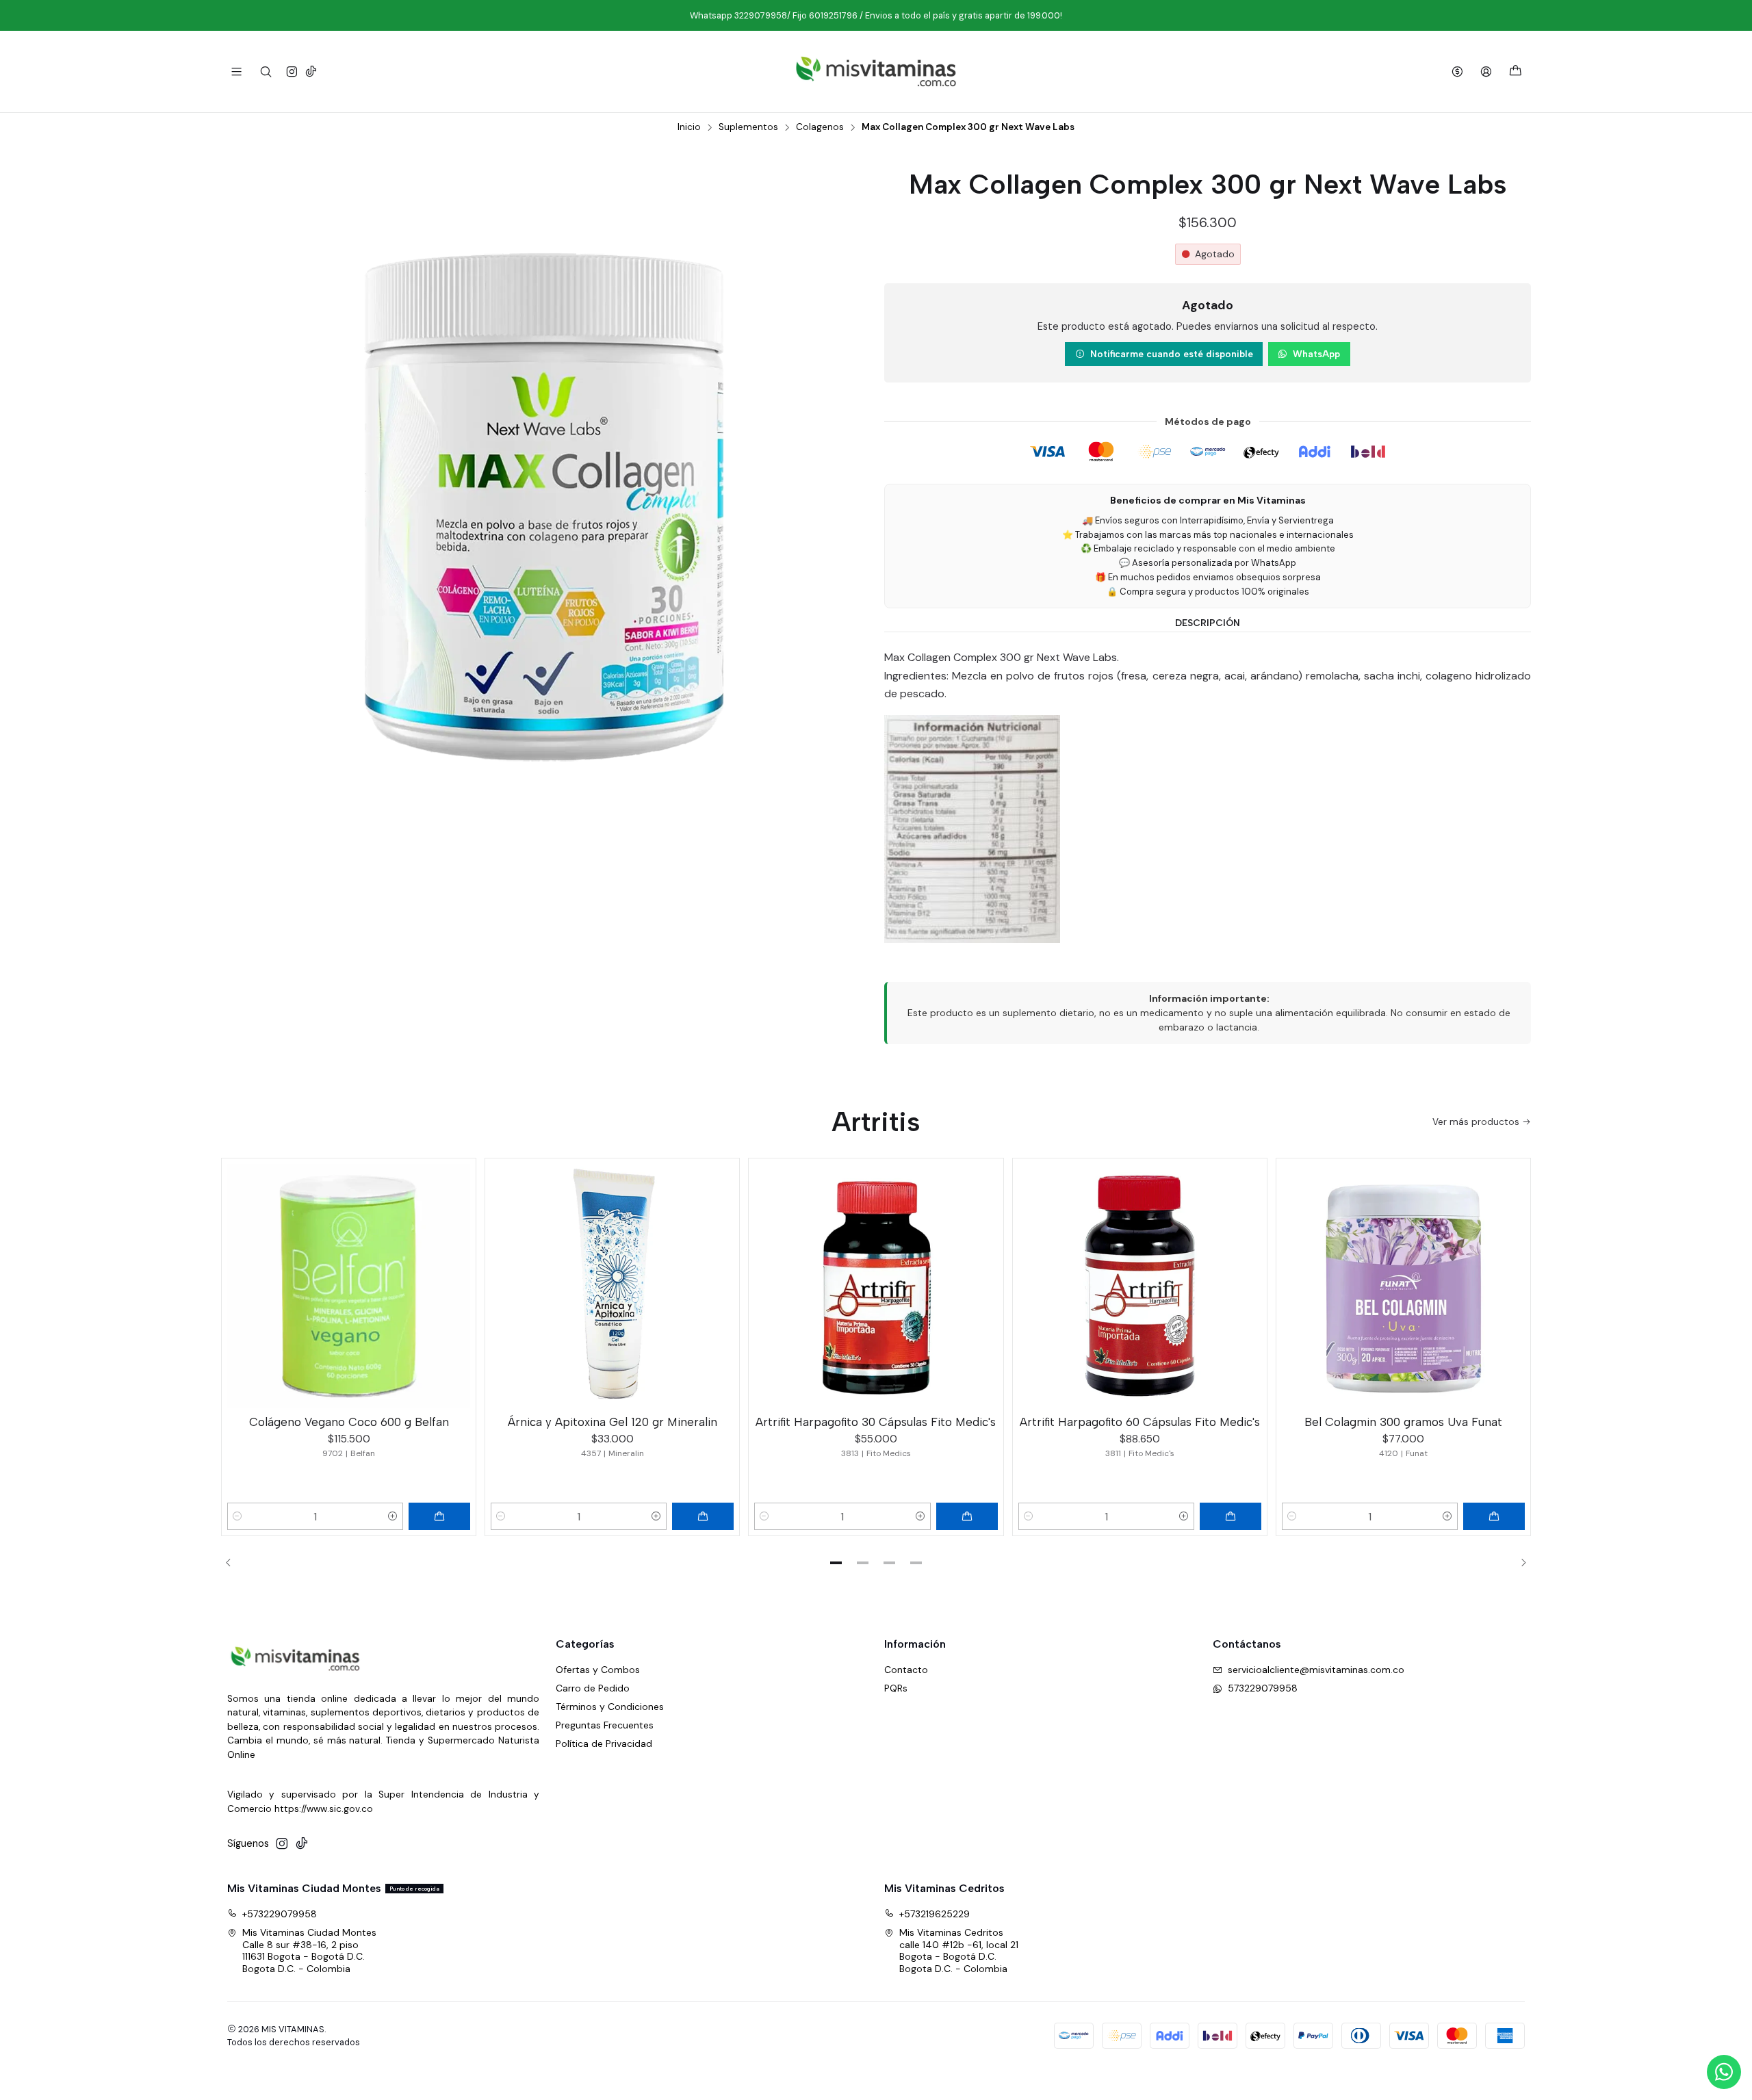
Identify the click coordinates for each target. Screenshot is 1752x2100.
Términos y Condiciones (610, 1707)
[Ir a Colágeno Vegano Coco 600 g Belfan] (349, 1285)
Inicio (689, 127)
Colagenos (820, 127)
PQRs (896, 1688)
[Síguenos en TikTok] (311, 72)
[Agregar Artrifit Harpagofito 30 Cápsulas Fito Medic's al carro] (967, 1516)
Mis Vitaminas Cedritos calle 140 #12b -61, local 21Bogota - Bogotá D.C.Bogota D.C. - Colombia (959, 1950)
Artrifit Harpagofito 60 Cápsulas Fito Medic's (1140, 1422)
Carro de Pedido (593, 1688)
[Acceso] (1486, 72)
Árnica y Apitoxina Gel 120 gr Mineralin (613, 1422)
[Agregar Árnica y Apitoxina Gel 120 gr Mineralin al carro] (703, 1516)
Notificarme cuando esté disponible (1172, 354)
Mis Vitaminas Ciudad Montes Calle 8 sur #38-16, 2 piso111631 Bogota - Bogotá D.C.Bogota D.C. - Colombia (309, 1950)
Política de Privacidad (604, 1743)
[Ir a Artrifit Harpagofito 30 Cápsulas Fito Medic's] (876, 1285)
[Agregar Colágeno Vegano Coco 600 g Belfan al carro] (439, 1516)
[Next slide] (1519, 1563)
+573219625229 (935, 1914)
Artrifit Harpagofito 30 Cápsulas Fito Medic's (876, 1422)
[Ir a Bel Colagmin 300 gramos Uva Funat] (1403, 1285)
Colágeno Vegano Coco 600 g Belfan (349, 1422)
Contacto (906, 1670)
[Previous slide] (233, 1563)
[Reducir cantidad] (237, 1516)
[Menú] (236, 72)
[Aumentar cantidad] (393, 1516)
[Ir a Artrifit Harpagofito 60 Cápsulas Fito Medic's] (1140, 1285)
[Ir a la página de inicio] (876, 72)
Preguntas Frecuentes (605, 1725)
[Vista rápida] (459, 1283)
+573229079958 (280, 1914)
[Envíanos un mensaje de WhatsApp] (1724, 2072)
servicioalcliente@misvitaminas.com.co (1316, 1670)
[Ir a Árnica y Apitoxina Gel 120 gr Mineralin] (612, 1285)
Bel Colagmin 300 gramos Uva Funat (1403, 1422)
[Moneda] (1457, 72)
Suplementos (748, 127)
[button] (836, 1563)
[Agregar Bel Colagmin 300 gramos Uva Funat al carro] (1494, 1516)
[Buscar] (265, 72)
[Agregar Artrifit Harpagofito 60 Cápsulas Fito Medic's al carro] (1231, 1516)
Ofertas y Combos (598, 1670)
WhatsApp (1316, 354)
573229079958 (1263, 1688)
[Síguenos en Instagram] (292, 72)
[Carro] (1516, 72)
